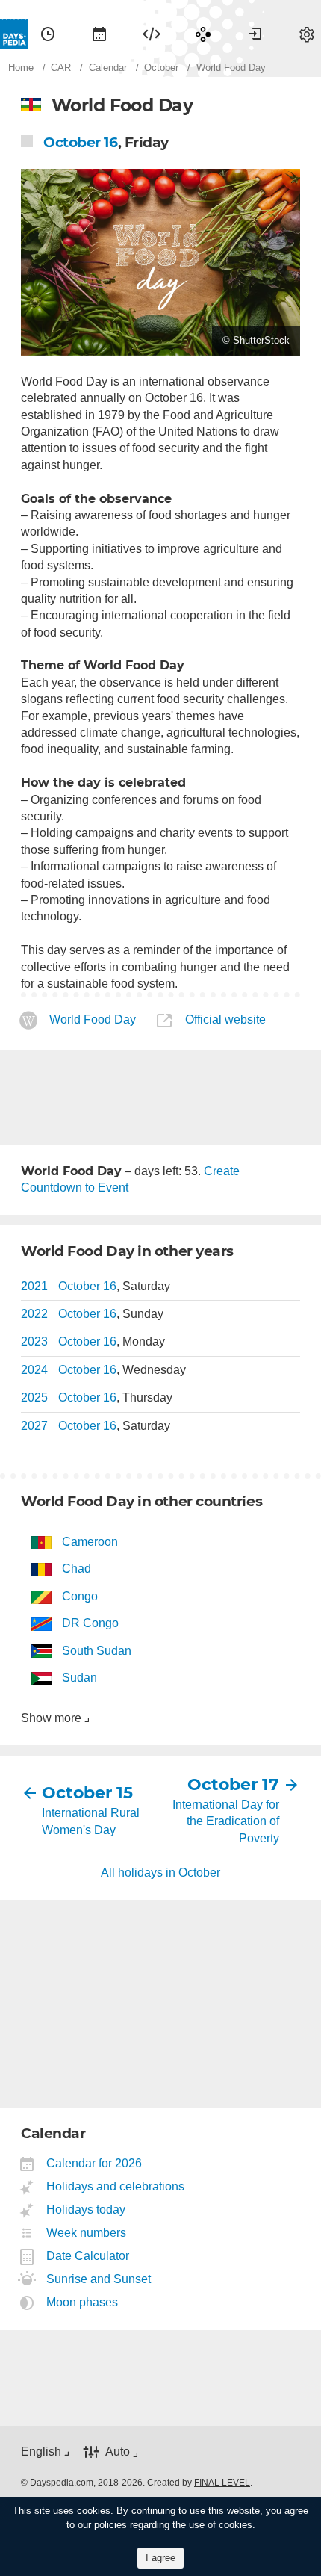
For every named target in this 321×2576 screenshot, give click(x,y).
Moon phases (82, 2302)
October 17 (233, 1784)
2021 (34, 1286)
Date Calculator (88, 2256)
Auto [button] (118, 2452)
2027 (34, 1426)
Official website (225, 1020)
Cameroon (90, 1542)
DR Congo (90, 1623)
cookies (94, 2511)
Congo (80, 1596)
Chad (77, 1569)
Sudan (80, 1678)
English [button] (41, 2452)
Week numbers (87, 2233)
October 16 (81, 142)
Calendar (99, 34)
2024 (34, 1370)
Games (203, 34)
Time (48, 34)
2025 (34, 1397)
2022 (34, 1314)
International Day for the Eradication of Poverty (226, 1821)
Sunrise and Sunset (99, 2279)
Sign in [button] (255, 34)
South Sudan (97, 1651)
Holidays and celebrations (116, 2186)
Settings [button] (307, 34)
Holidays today (86, 2210)
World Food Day (93, 1020)
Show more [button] (51, 1718)
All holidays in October (160, 1873)
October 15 (87, 1793)
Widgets (152, 34)
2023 (34, 1341)
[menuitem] (48, 34)
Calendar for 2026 (94, 2163)
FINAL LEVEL (222, 2483)
